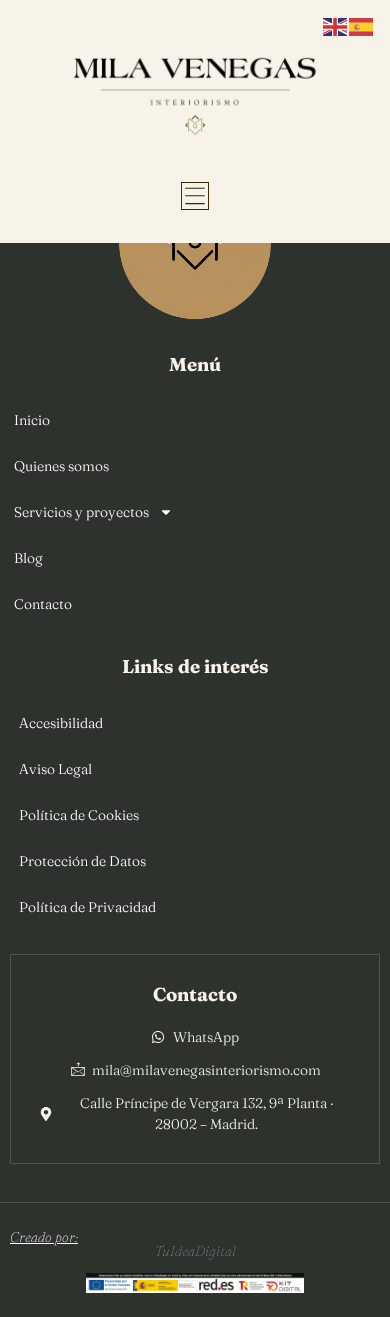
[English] (336, 25)
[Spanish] (362, 25)
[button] (195, 196)
